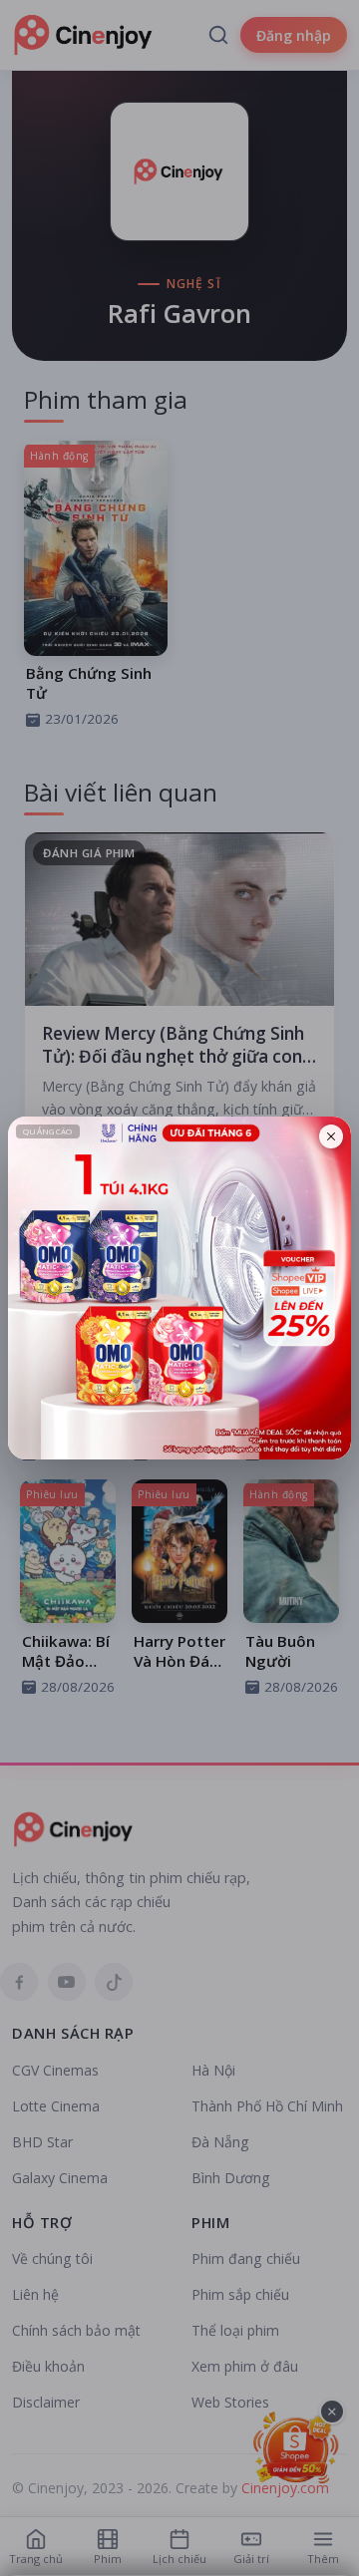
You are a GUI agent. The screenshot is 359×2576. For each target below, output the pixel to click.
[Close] (331, 1136)
